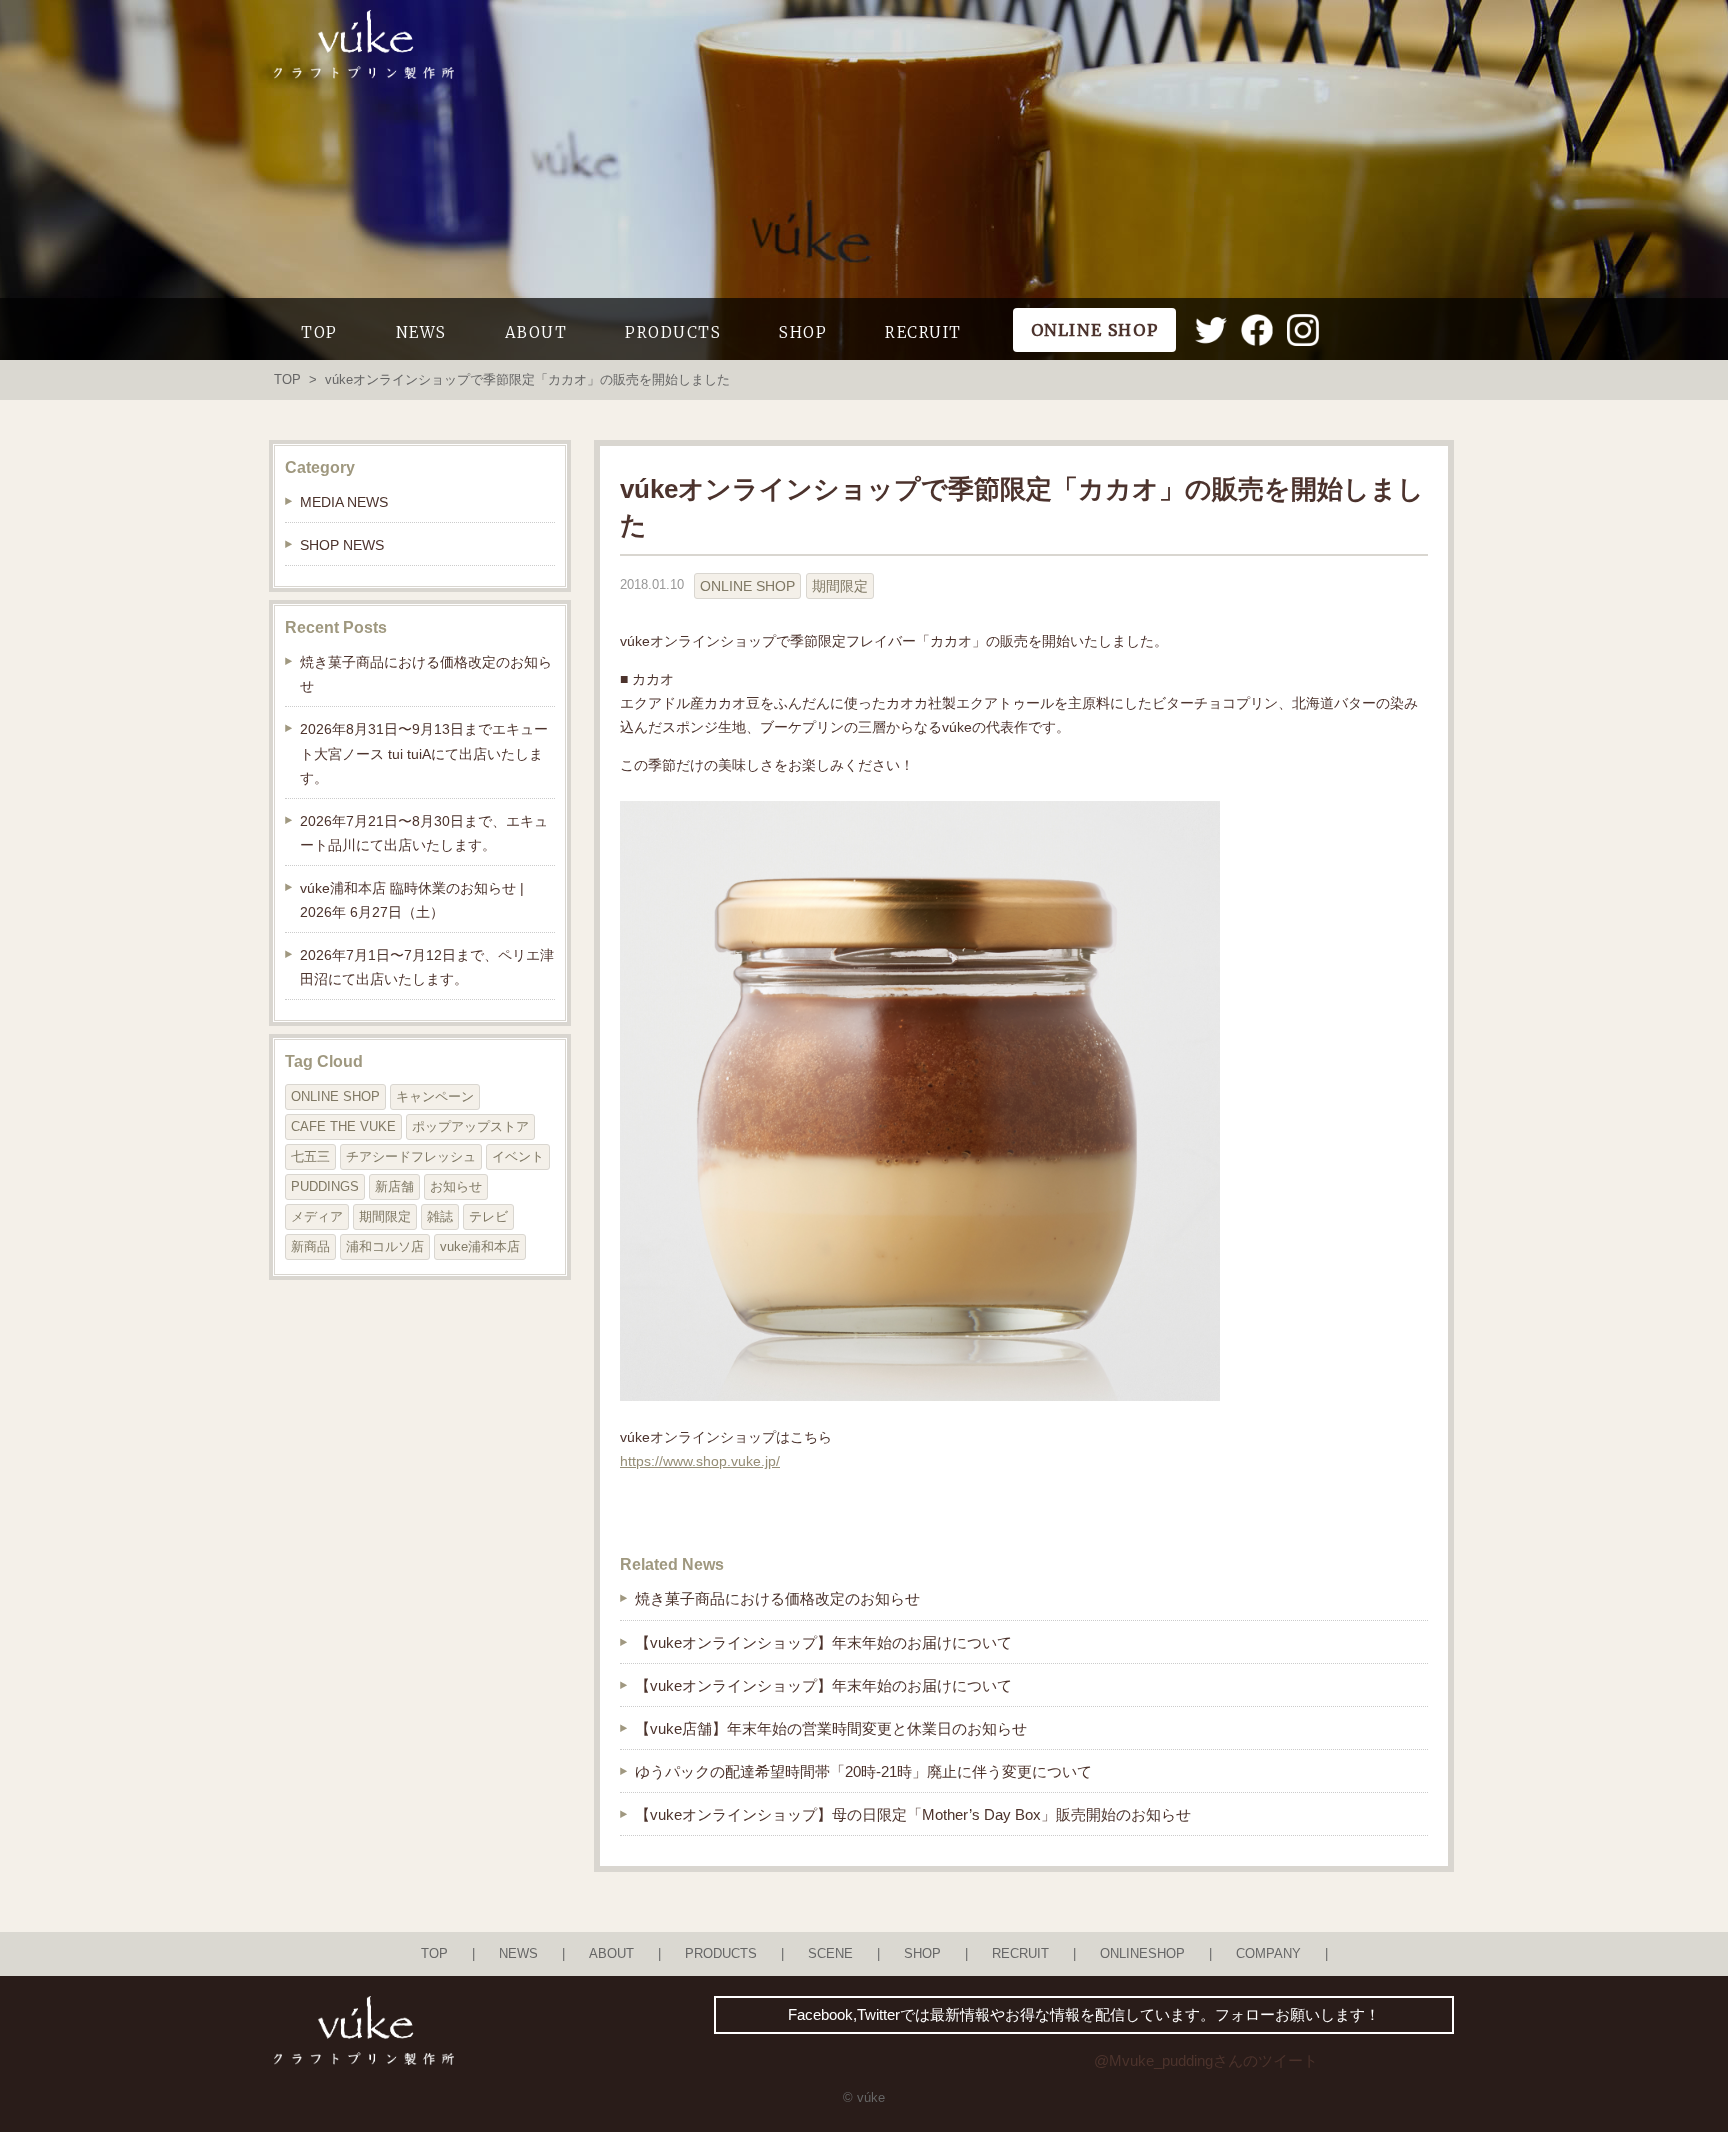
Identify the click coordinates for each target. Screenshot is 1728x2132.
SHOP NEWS (342, 545)
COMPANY (1268, 1954)
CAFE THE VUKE (343, 1126)
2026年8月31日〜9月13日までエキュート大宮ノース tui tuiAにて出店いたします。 (424, 753)
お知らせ (456, 1186)
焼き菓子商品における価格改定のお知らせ (777, 1598)
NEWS (421, 332)
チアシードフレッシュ (411, 1156)
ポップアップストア (470, 1126)
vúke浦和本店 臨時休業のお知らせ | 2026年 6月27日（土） (412, 900)
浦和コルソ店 (385, 1246)
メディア (317, 1216)
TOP (319, 332)
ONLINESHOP (1142, 1954)
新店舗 (394, 1186)
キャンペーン (435, 1096)
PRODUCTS (673, 332)
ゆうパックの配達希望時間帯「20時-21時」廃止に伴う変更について (863, 1771)
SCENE (830, 1954)
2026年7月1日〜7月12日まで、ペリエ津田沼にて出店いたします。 (427, 967)
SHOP (803, 332)
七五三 (310, 1156)
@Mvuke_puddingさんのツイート (1206, 2060)
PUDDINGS (325, 1186)
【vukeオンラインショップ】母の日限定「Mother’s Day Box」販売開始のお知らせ (913, 1814)
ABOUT (536, 332)
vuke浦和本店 (480, 1246)
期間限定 (840, 586)
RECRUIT (923, 332)
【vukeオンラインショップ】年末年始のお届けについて (823, 1642)
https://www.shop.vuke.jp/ (700, 1461)
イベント (518, 1156)
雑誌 (440, 1216)
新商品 (310, 1246)
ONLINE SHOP (747, 586)
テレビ (488, 1216)
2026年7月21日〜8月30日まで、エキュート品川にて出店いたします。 (424, 833)
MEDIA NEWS (344, 502)
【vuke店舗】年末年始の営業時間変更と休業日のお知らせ (831, 1728)
